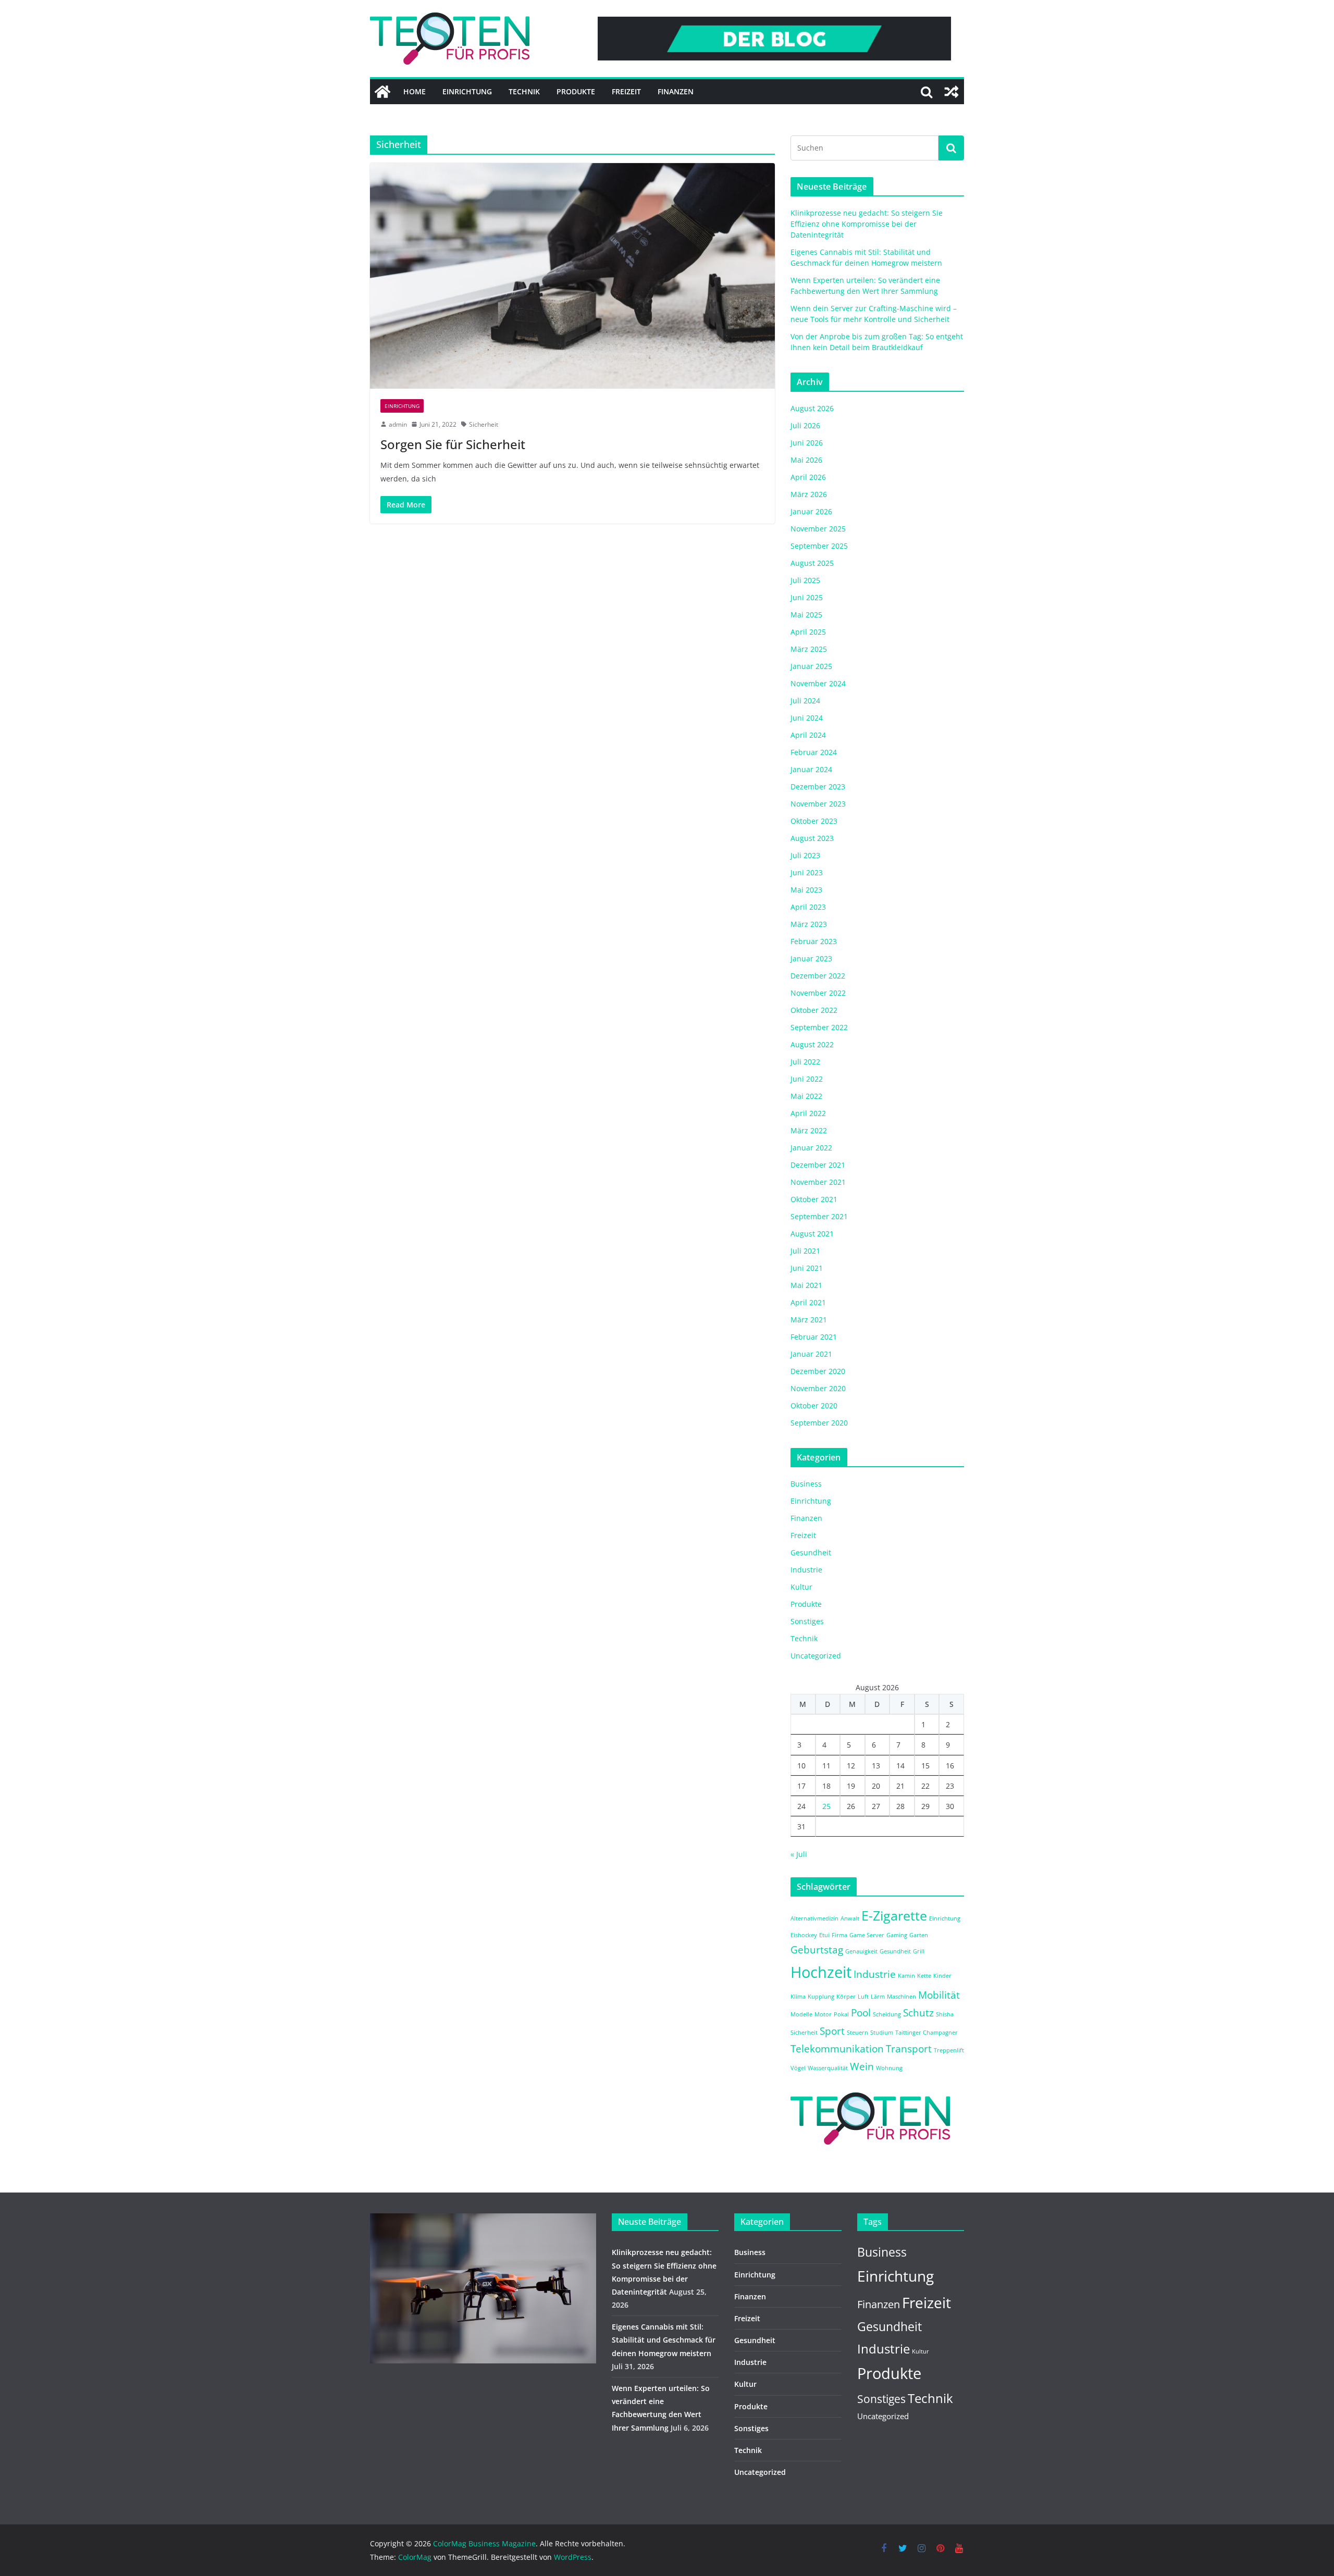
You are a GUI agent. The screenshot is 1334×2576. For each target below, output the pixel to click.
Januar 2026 (811, 511)
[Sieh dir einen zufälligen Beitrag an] (952, 92)
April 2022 (808, 1113)
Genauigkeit (861, 1951)
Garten (919, 1935)
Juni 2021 (807, 1268)
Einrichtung (467, 91)
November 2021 (818, 1182)
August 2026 (812, 408)
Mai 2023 (806, 890)
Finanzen (676, 91)
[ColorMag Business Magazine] (382, 92)
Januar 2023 (811, 958)
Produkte (576, 91)
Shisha (945, 2014)
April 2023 (808, 907)
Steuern (857, 2033)
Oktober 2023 (814, 821)
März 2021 (809, 1320)
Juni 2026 (807, 443)
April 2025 (808, 632)
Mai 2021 (806, 1285)
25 (826, 1806)
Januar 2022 (811, 1148)
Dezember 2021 (818, 1165)
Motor (823, 2014)
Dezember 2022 (818, 976)
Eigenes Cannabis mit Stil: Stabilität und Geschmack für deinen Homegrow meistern (664, 2340)
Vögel (798, 2068)
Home (415, 91)
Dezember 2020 (818, 1371)
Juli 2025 (805, 580)
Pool (861, 2013)
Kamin (906, 1976)
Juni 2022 (807, 1079)
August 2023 (812, 838)
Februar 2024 (814, 752)
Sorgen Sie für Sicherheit (453, 444)
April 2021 (808, 1302)
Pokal (841, 2014)
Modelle (801, 2014)
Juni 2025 (807, 597)
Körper (846, 1997)
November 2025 (818, 529)
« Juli (799, 1854)
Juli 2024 (805, 701)
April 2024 (808, 735)
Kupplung (821, 1997)
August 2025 (812, 563)
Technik (524, 91)
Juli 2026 (805, 425)
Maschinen (901, 1997)
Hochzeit (821, 1972)
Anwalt (850, 1918)
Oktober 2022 (814, 1010)
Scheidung (887, 2014)
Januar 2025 (811, 666)
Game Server (867, 1935)
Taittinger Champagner (927, 2033)
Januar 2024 (811, 769)
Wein (862, 2066)
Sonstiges (807, 1621)
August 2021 (812, 1234)
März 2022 (809, 1130)
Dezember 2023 (818, 787)
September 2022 (819, 1027)
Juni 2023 (807, 872)
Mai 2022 (806, 1096)
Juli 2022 (805, 1062)
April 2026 (808, 477)
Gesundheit (811, 1552)
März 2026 (809, 494)
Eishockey (804, 1935)
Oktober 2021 (814, 1199)
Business (806, 1484)
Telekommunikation (837, 2049)
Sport (832, 2031)
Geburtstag (817, 1950)
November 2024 (818, 683)
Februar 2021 (814, 1337)
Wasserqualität (828, 2068)
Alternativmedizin (814, 1918)
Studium (882, 2033)
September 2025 (819, 546)
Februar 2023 (814, 941)
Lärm (878, 1997)
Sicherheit (484, 424)
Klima (798, 1997)
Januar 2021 (811, 1354)
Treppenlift (949, 2050)
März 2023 (809, 924)
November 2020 (818, 1388)
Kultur (801, 1587)
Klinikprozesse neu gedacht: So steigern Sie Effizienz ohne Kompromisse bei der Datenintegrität (867, 224)
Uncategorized (816, 1656)
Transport (909, 2049)
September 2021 (819, 1216)
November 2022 (818, 993)
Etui (824, 1935)
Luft (863, 1997)
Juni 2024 (807, 718)
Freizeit (626, 91)
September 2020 (819, 1423)
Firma (839, 1935)
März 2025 (809, 649)
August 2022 (812, 1044)
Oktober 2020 (814, 1405)
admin (398, 424)
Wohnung (889, 2068)
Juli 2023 (805, 855)
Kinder (942, 1976)
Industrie (806, 1570)
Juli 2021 (805, 1251)
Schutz (918, 2013)
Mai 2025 (806, 615)
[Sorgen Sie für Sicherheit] (572, 276)
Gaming (897, 1935)
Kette (924, 1976)
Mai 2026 (806, 460)
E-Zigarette (894, 1916)
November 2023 (818, 804)
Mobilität (939, 1995)
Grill (919, 1951)
